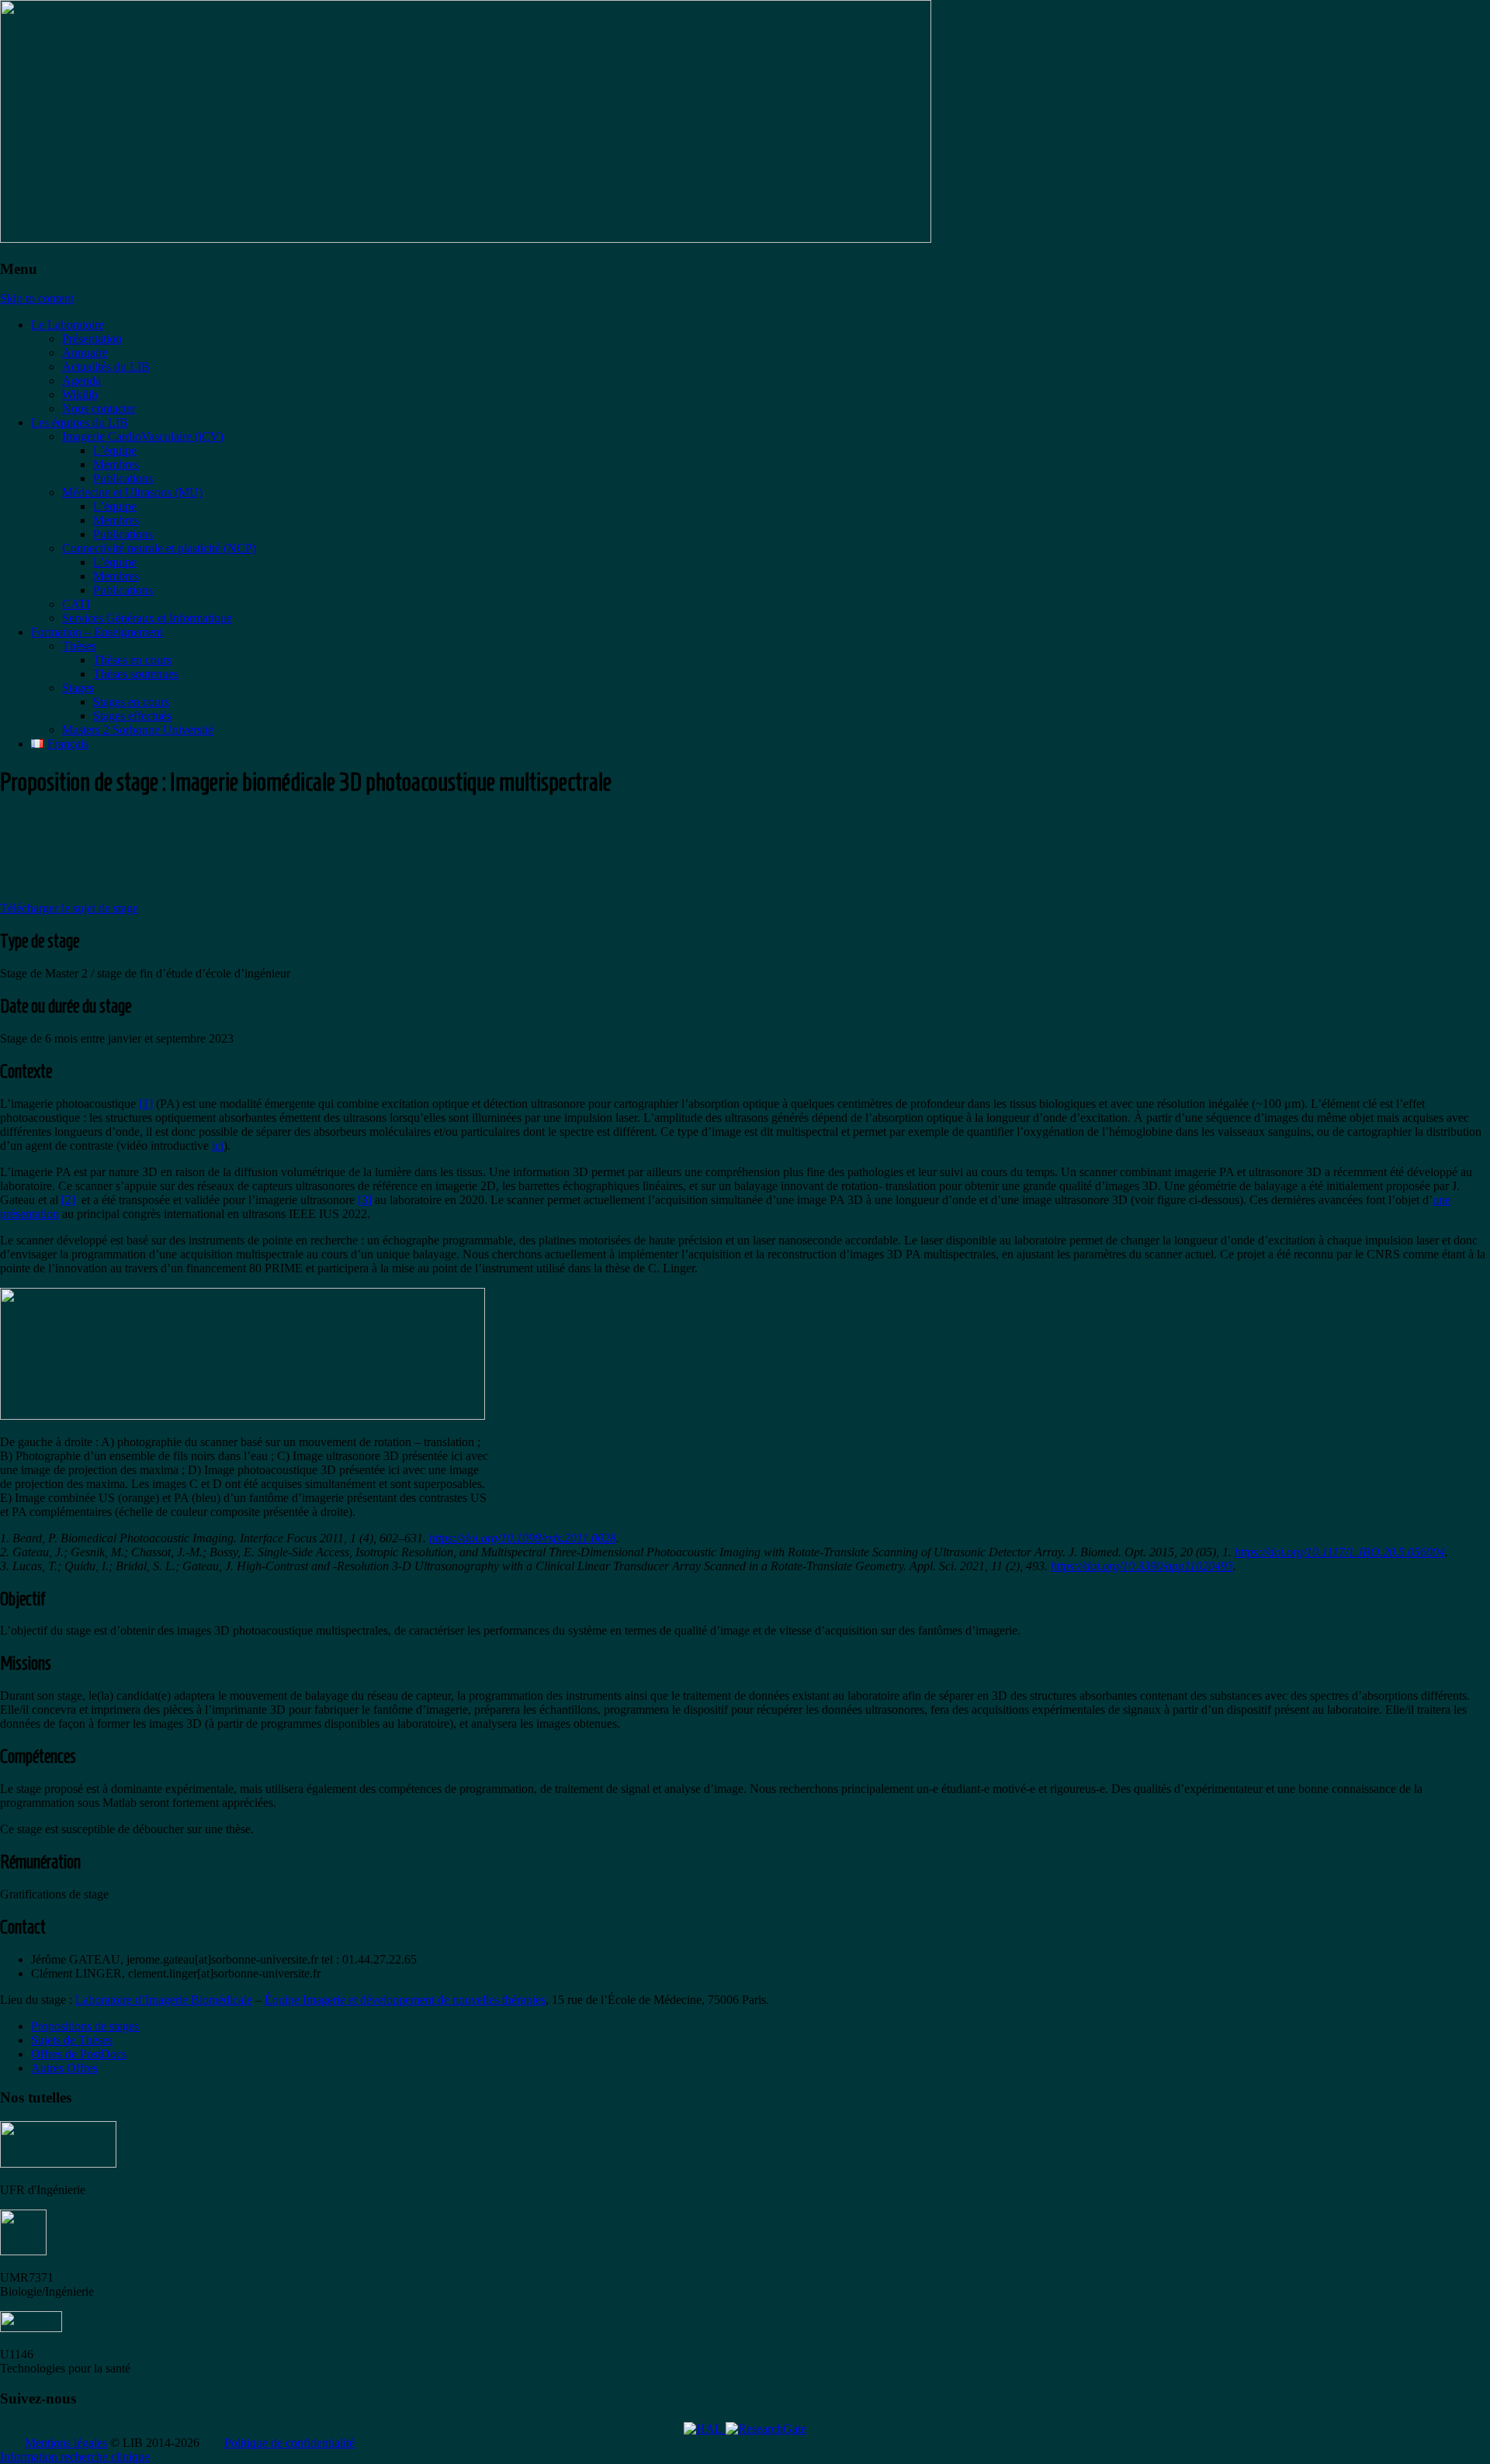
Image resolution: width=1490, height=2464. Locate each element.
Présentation (92, 339)
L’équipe (115, 450)
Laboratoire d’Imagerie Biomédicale (164, 2000)
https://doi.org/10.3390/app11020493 (1142, 1566)
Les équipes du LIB (80, 422)
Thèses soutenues (136, 674)
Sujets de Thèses (72, 2040)
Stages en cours (131, 702)
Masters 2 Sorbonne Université (138, 730)
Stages (78, 688)
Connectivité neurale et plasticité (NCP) (159, 548)
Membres (116, 464)
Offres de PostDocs (79, 2054)
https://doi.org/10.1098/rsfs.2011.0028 (523, 1538)
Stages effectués (132, 716)
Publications (123, 478)
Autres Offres (64, 2068)
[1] (146, 1104)
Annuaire (85, 353)
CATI (76, 604)
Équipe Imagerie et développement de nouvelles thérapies (405, 2000)
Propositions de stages (85, 2026)
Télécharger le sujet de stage (69, 908)
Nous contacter (99, 408)
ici (218, 1145)
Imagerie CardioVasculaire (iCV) (143, 436)
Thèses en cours (132, 660)
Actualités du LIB (106, 367)
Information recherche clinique (75, 2457)
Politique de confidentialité (289, 2443)
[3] (365, 1200)
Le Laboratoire (68, 325)
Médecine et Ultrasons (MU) (132, 492)
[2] (68, 1200)
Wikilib (80, 395)
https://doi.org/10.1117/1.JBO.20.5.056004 (1340, 1552)
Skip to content (37, 298)
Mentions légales (66, 2443)
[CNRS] (23, 2251)
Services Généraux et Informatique (147, 618)
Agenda (81, 381)
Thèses (79, 646)
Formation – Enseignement (97, 632)
